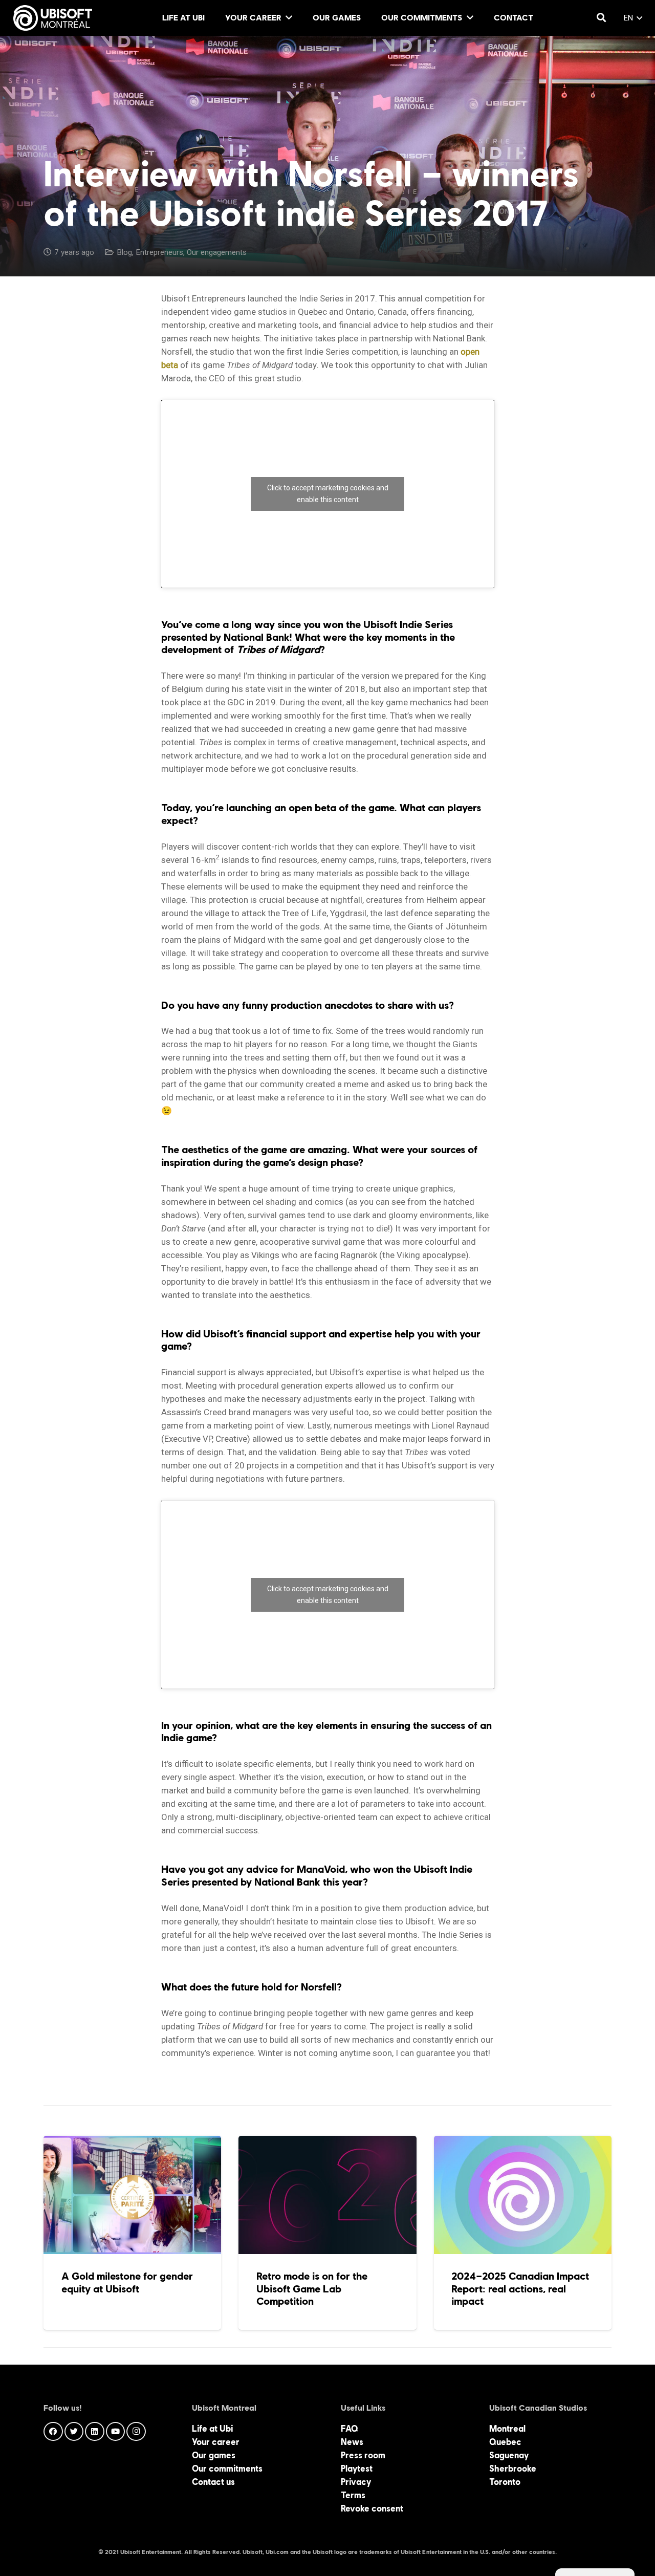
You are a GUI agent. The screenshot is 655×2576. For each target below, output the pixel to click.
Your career (216, 2442)
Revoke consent (372, 2508)
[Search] (601, 18)
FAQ (350, 2429)
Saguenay (509, 2455)
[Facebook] (53, 2432)
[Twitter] (74, 2432)
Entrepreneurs (159, 252)
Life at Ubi (212, 2429)
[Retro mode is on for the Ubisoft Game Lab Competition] (327, 2233)
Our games (214, 2455)
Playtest (357, 2469)
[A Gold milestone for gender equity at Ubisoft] (132, 2233)
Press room (363, 2455)
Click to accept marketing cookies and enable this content (328, 494)
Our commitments (227, 2469)
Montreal (507, 2429)
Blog (124, 252)
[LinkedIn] (95, 2432)
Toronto (505, 2482)
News (352, 2442)
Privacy (356, 2482)
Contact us (213, 2482)
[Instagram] (136, 2432)
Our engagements (217, 252)
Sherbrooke (513, 2469)
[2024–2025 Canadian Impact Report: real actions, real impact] (523, 2233)
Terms (353, 2495)
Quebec (505, 2442)
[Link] (53, 18)
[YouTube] (116, 2432)
